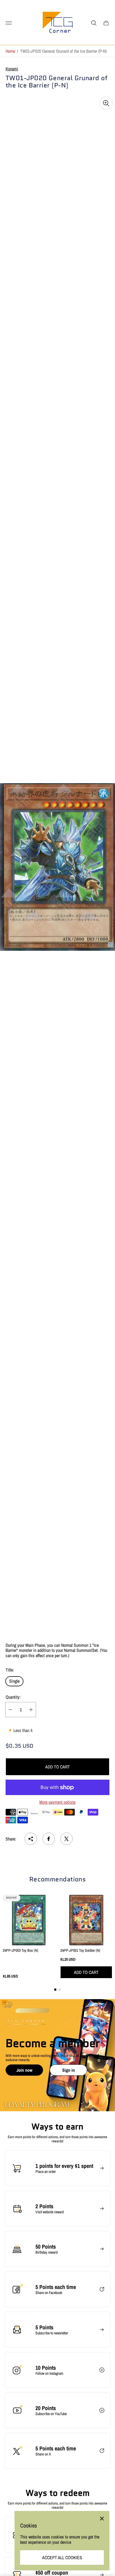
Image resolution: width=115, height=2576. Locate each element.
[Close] (102, 2519)
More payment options (57, 1802)
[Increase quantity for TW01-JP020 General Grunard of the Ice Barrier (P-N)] (31, 1710)
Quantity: (13, 1697)
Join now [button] (24, 2070)
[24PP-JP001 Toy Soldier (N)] (86, 1920)
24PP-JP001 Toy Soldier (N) (80, 1950)
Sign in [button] (69, 2070)
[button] (55, 1990)
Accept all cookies (62, 2557)
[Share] (31, 1839)
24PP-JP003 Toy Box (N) (21, 1950)
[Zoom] (106, 103)
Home (10, 51)
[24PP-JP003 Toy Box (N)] (29, 1920)
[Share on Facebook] (49, 1839)
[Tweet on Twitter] (66, 1839)
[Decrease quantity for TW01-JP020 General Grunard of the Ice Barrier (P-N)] (10, 1710)
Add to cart (57, 1767)
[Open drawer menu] (9, 23)
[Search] (94, 23)
